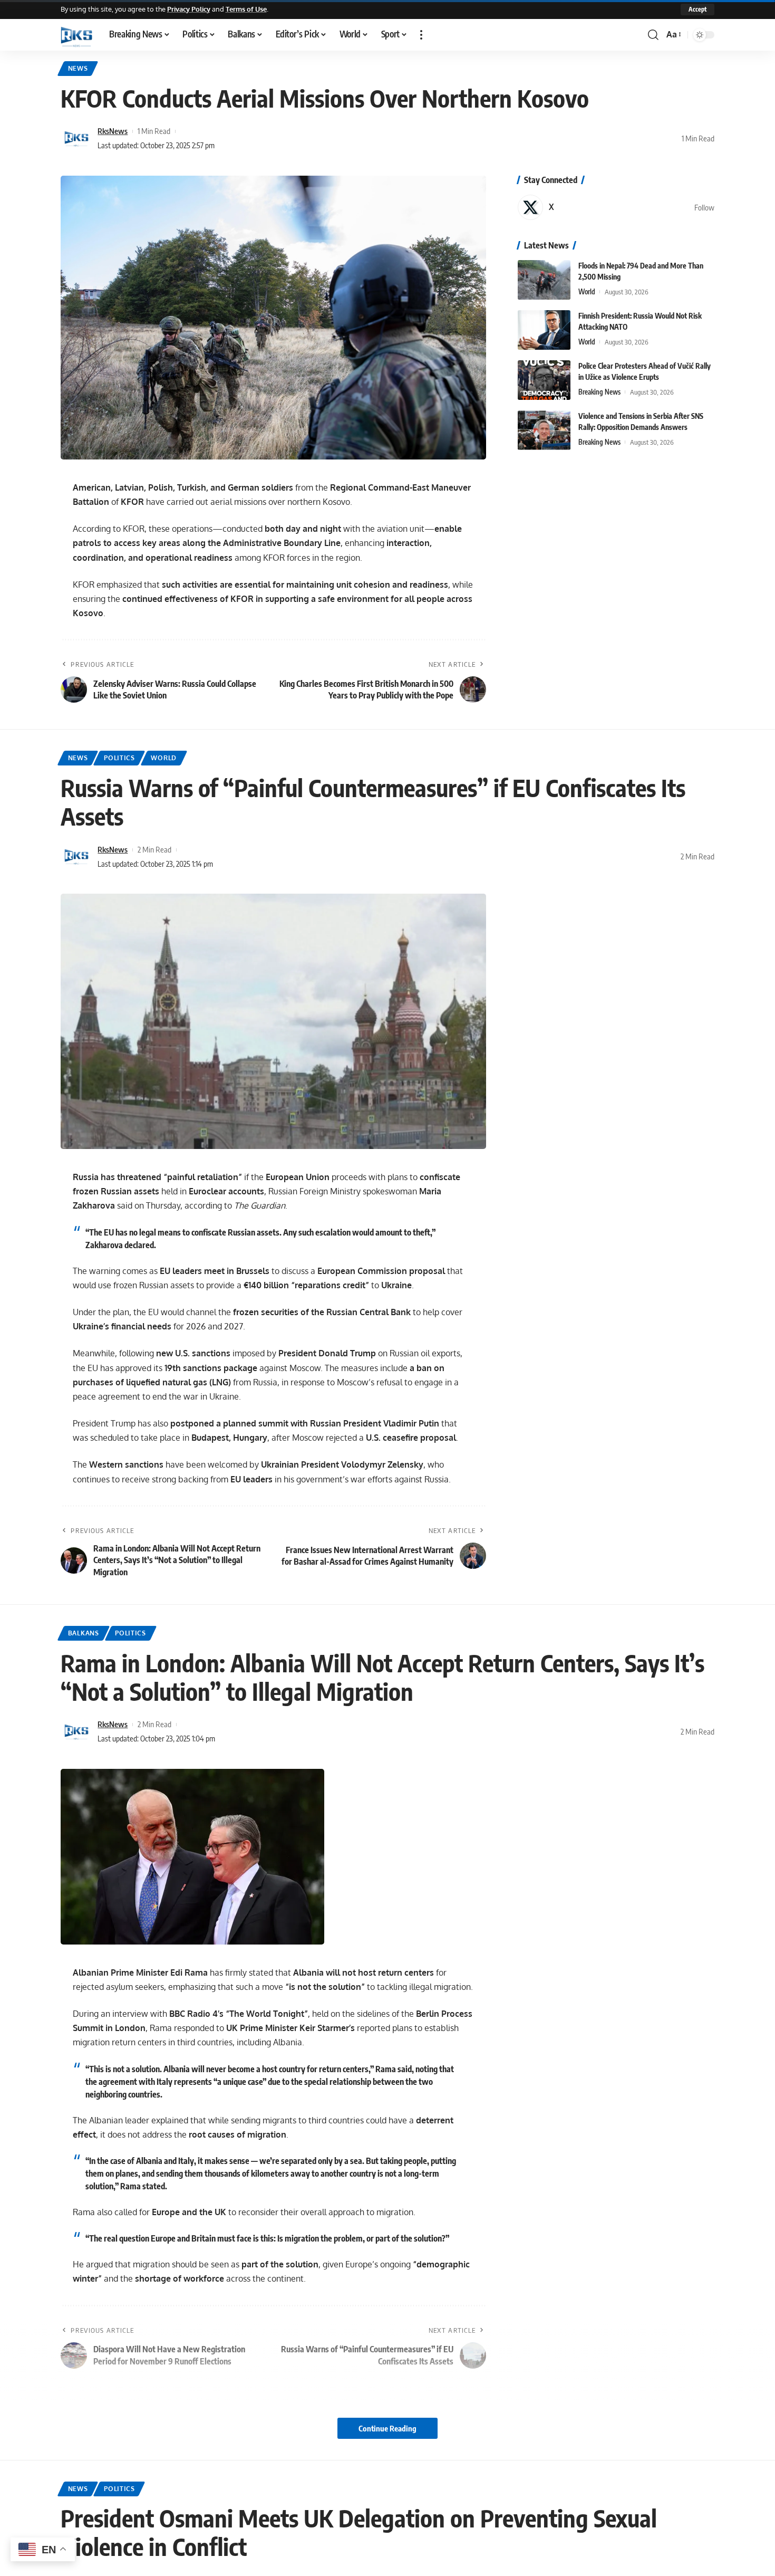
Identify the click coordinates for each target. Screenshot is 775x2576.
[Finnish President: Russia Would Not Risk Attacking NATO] (544, 330)
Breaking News (599, 392)
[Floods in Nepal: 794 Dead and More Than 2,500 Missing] (544, 280)
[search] (653, 35)
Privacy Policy (189, 9)
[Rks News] (76, 35)
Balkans (84, 1633)
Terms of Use (246, 9)
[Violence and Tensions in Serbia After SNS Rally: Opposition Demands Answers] (544, 430)
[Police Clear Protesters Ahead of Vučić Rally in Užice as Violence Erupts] (544, 380)
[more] (421, 35)
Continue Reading (387, 2428)
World (587, 292)
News (78, 68)
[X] (616, 207)
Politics (119, 758)
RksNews (113, 131)
